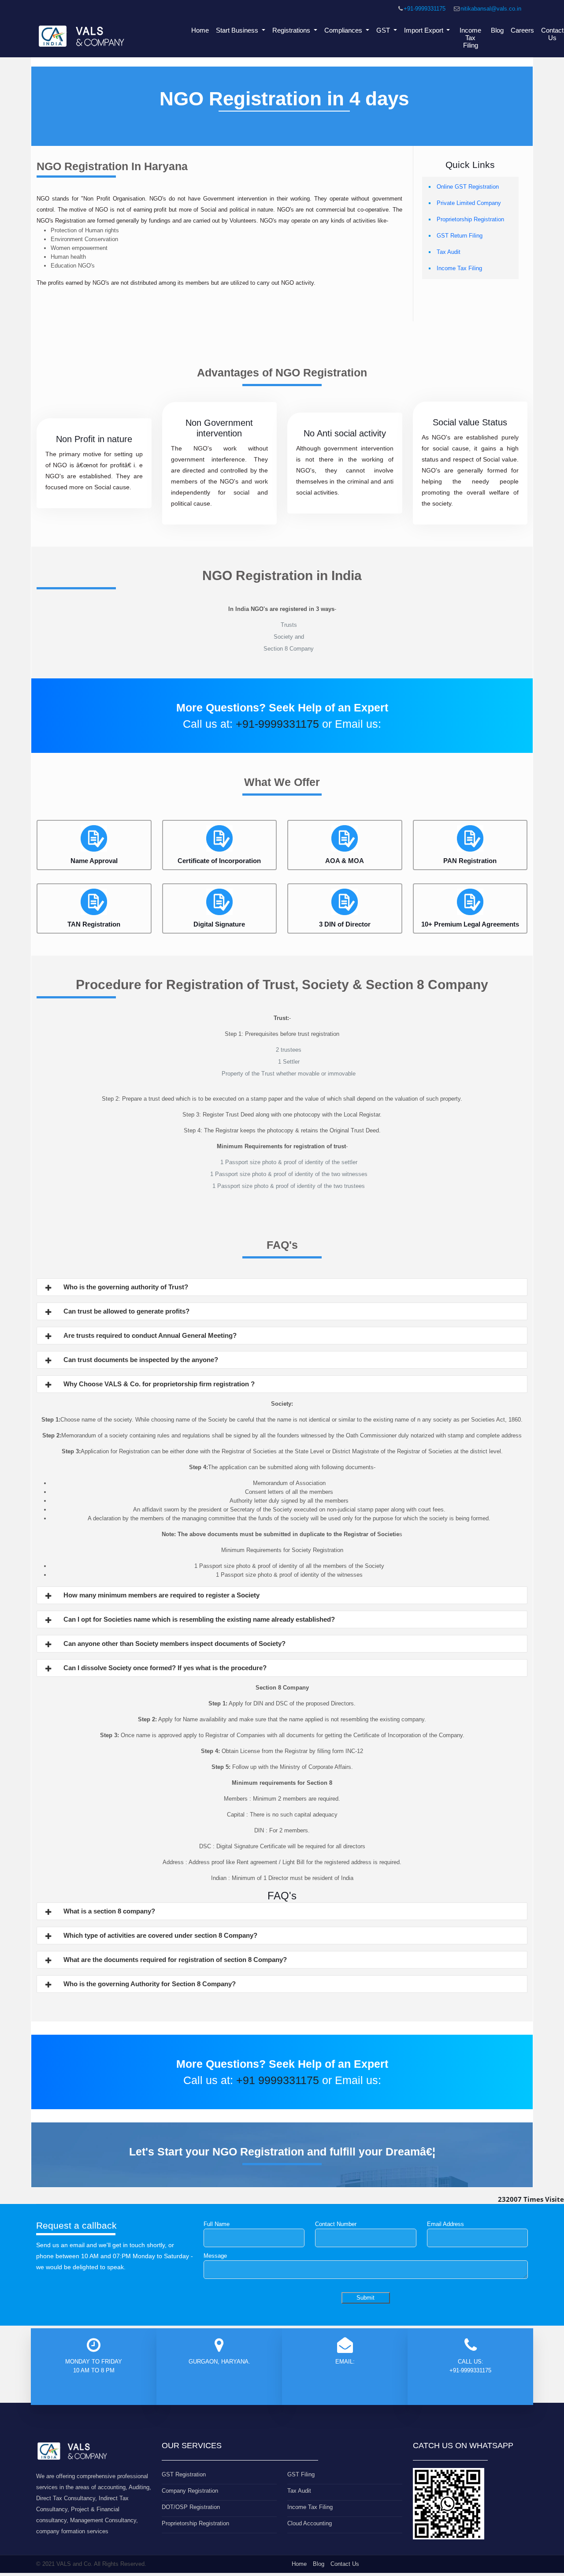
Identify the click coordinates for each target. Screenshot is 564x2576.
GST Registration (184, 2474)
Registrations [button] (292, 30)
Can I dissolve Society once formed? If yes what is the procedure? (165, 1668)
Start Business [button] (238, 30)
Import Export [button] (425, 30)
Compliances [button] (344, 30)
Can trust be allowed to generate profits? (126, 1311)
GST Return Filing (460, 236)
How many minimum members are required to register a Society (161, 1595)
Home (200, 30)
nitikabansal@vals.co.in (491, 9)
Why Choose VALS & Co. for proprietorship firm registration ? (159, 1384)
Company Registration (190, 2491)
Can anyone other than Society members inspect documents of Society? (174, 1644)
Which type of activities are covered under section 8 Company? (160, 1935)
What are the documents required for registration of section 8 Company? (175, 1960)
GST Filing (301, 2474)
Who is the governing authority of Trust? (126, 1287)
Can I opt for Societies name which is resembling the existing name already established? (199, 1619)
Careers (522, 30)
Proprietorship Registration (470, 219)
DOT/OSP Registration (191, 2507)
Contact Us (345, 2564)
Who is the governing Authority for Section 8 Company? (150, 1984)
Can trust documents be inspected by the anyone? (141, 1360)
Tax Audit (449, 252)
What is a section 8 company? (109, 1911)
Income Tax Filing (470, 38)
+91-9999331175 (425, 9)
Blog (497, 30)
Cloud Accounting (310, 2523)
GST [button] (384, 30)
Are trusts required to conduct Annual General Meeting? (150, 1335)
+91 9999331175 (278, 2080)
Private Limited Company (469, 203)
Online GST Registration (468, 187)
